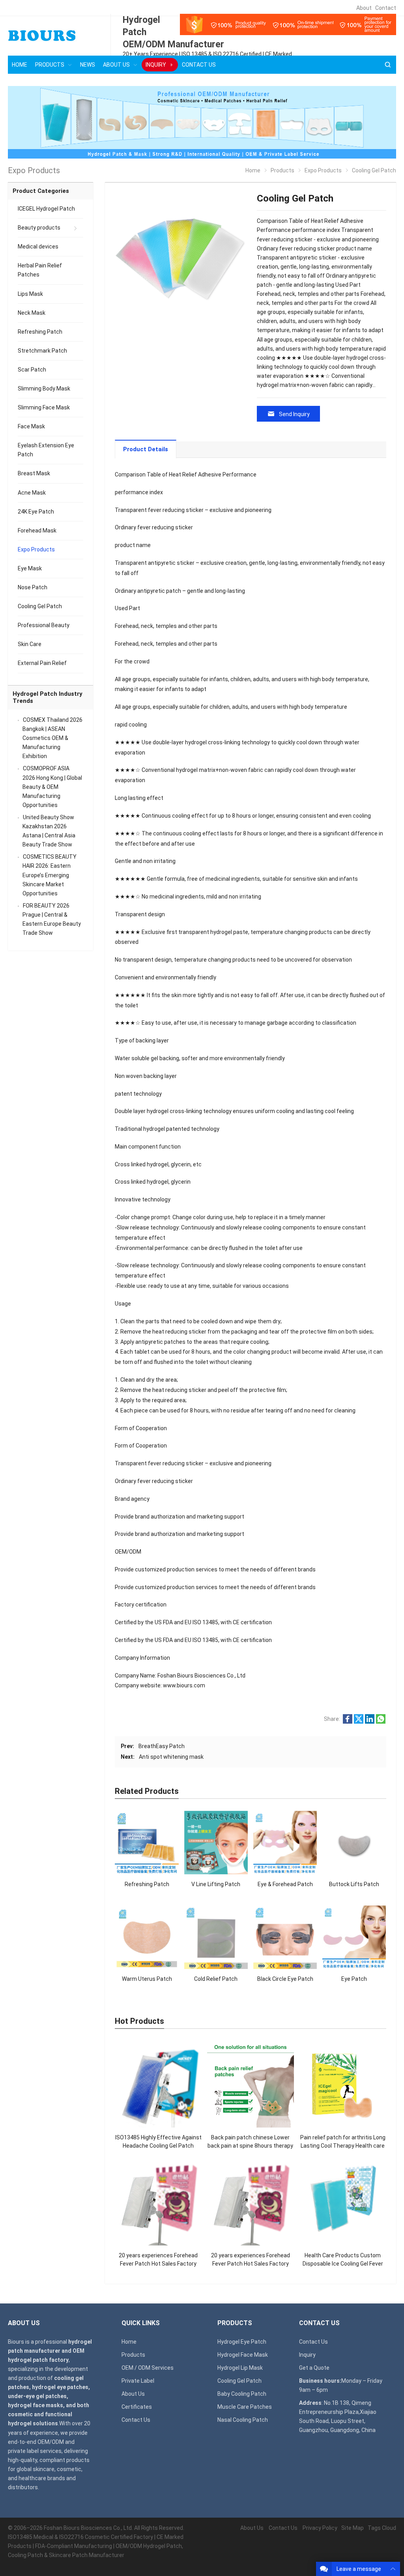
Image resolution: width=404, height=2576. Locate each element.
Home (129, 2342)
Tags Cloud (382, 2528)
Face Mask (31, 426)
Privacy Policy (320, 2528)
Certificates (137, 2407)
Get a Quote (314, 2368)
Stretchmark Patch (42, 351)
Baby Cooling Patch (242, 2394)
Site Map (353, 2528)
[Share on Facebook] (348, 1722)
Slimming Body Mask (44, 389)
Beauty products (39, 228)
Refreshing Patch (40, 332)
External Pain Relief (42, 663)
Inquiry (307, 2355)
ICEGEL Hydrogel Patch (46, 209)
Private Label (138, 2381)
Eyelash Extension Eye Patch (46, 450)
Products (133, 2355)
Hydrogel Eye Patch (242, 2342)
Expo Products (36, 549)
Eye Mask (30, 568)
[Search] (387, 65)
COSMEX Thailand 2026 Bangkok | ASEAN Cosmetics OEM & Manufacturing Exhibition (52, 738)
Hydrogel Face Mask (243, 2355)
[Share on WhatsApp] (381, 1722)
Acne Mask (32, 493)
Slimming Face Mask (44, 407)
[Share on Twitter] (359, 1722)
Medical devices (38, 247)
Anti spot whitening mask (171, 1757)
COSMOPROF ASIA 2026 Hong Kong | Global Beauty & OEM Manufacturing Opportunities (52, 786)
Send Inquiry (294, 414)
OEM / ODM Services (148, 2368)
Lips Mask (30, 294)
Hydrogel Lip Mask (240, 2368)
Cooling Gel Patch (40, 606)
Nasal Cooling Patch (243, 2420)
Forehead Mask (37, 531)
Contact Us (136, 2420)
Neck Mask (32, 313)
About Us (133, 2394)
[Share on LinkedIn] (370, 1722)
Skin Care (30, 644)
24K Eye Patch (36, 512)
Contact (386, 8)
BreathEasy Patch (162, 1746)
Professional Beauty (44, 625)
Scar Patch (32, 370)
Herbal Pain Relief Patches (40, 270)
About (364, 8)
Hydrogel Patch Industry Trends (48, 698)
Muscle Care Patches (245, 2407)
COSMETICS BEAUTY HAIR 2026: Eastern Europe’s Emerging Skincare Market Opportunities (50, 875)
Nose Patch (33, 587)
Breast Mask (34, 473)
